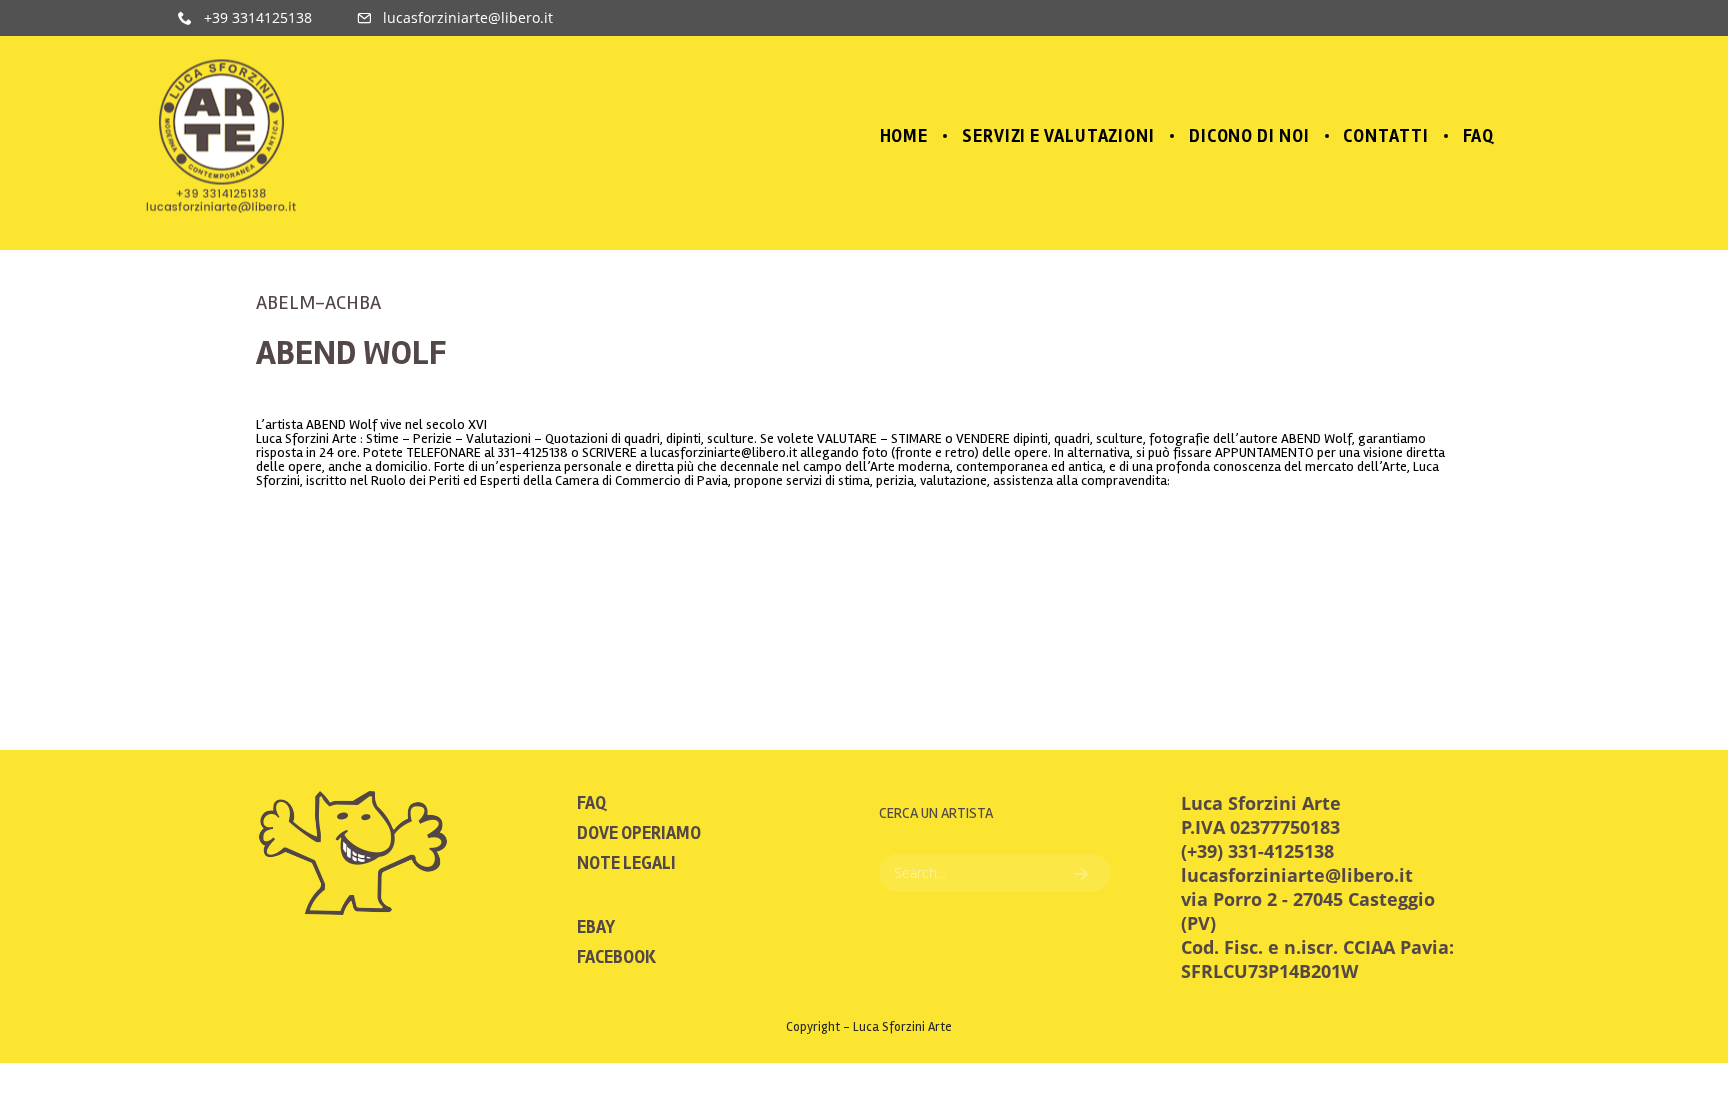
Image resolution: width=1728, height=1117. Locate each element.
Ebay (596, 927)
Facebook (616, 957)
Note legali (626, 863)
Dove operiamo (639, 833)
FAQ (591, 803)
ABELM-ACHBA (318, 302)
